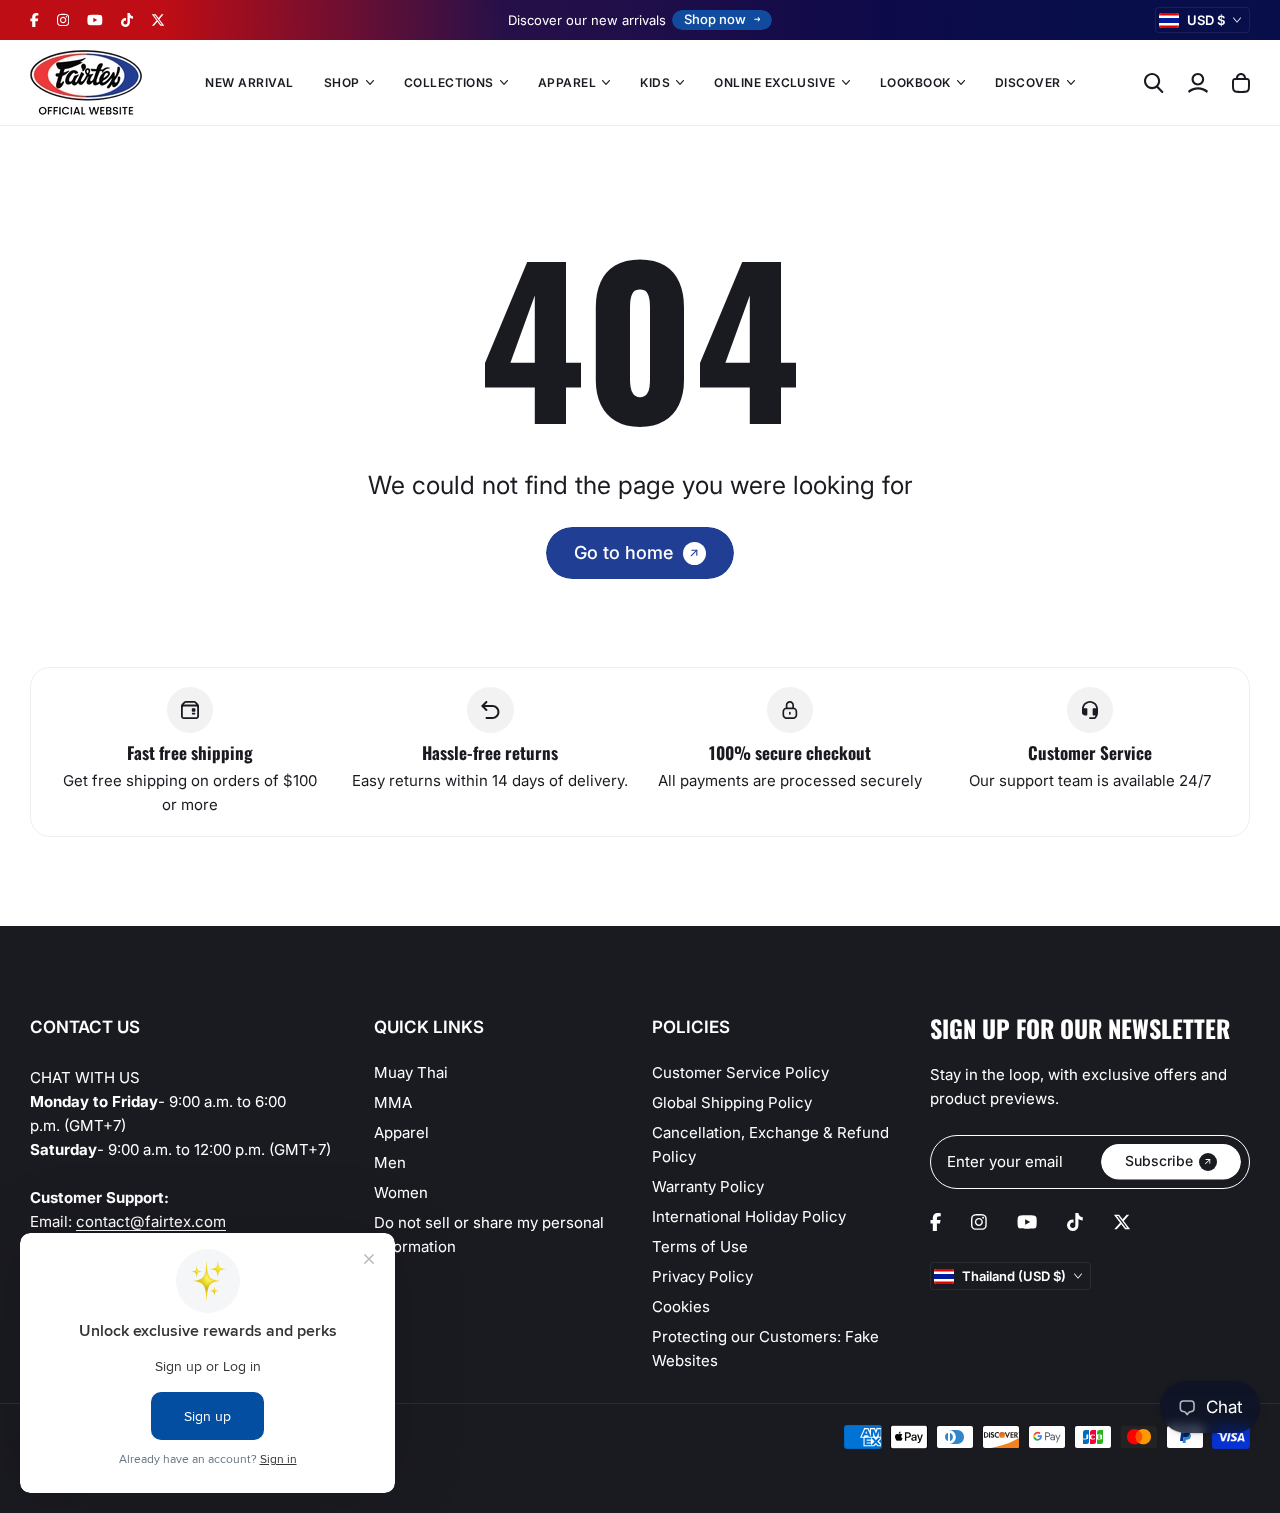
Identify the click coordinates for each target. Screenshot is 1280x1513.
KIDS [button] (655, 82)
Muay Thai (411, 1072)
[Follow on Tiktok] (127, 20)
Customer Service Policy (740, 1072)
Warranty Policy (708, 1186)
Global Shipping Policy (732, 1102)
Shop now (715, 19)
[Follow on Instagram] (63, 20)
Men (390, 1162)
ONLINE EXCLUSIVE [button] (775, 82)
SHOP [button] (342, 82)
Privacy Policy (702, 1276)
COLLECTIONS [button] (449, 82)
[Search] (1154, 83)
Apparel (401, 1132)
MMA (393, 1102)
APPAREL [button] (567, 82)
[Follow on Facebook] (34, 20)
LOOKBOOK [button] (915, 82)
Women (401, 1192)
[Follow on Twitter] (158, 20)
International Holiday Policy (749, 1216)
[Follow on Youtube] (95, 20)
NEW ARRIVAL (249, 82)
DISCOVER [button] (1028, 82)
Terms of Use (700, 1246)
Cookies (681, 1306)
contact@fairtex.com (151, 1221)
